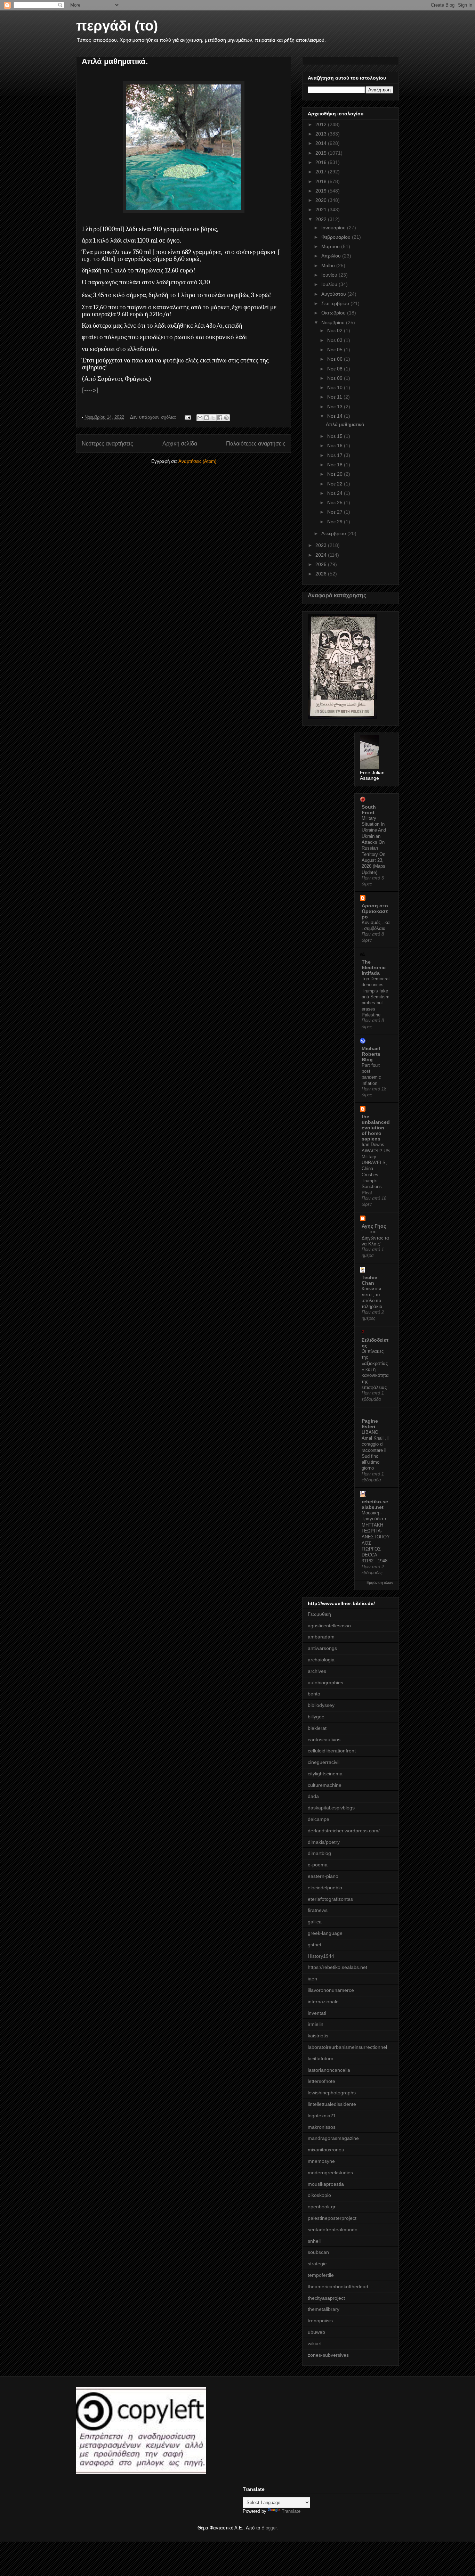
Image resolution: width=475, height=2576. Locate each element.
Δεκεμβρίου (334, 533)
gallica (315, 1922)
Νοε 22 (336, 484)
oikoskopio (319, 2195)
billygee (316, 1717)
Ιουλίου (330, 284)
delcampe (319, 1819)
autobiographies (325, 1683)
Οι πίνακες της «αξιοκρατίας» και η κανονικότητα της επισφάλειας (375, 1369)
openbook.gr (322, 2207)
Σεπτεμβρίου (336, 303)
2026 (322, 574)
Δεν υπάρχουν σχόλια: (154, 417)
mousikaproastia (326, 2184)
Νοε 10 (336, 387)
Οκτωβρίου (334, 313)
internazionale (323, 2002)
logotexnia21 (322, 2116)
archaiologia (321, 1660)
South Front (369, 810)
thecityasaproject (326, 2298)
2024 (322, 555)
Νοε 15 (336, 436)
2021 (322, 210)
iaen (312, 1979)
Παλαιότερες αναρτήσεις (256, 444)
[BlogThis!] (207, 418)
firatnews (318, 1910)
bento (314, 1694)
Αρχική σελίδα (180, 444)
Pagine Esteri (370, 1424)
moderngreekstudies (330, 2173)
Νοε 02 (336, 330)
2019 (322, 191)
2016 (322, 162)
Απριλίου (332, 256)
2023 (322, 545)
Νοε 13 (336, 407)
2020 (322, 200)
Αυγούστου (334, 294)
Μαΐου (329, 265)
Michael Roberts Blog (371, 1054)
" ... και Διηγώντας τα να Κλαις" (375, 1238)
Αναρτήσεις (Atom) (197, 461)
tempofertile (321, 2275)
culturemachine (325, 1785)
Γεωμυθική (319, 1614)
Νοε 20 (336, 474)
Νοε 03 (336, 340)
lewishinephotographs (332, 2093)
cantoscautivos (324, 1740)
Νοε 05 (336, 350)
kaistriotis (318, 2036)
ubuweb (316, 2332)
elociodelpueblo (325, 1888)
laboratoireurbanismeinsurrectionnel (347, 2047)
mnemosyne (321, 2161)
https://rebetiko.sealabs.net (337, 1967)
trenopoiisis (320, 2321)
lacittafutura (321, 2059)
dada (313, 1796)
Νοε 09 (336, 378)
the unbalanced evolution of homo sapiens (376, 1128)
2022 (322, 219)
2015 (322, 153)
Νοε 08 (336, 369)
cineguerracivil (324, 1762)
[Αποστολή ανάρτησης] (187, 417)
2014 (322, 143)
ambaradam (321, 1637)
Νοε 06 (336, 359)
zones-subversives (328, 2355)
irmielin (316, 2024)
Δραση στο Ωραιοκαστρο (375, 911)
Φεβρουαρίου (337, 237)
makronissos (322, 2127)
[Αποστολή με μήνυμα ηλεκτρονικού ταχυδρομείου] (200, 418)
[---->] (90, 390)
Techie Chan (369, 1280)
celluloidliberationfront (332, 1751)
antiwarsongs (322, 1648)
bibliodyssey (321, 1705)
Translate (291, 2511)
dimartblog (319, 1853)
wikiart (315, 2344)
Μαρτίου (331, 246)
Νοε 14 (336, 416)
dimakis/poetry (324, 1842)
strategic (317, 2264)
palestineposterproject (332, 2218)
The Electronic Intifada (374, 967)
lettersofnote (321, 2081)
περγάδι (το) (117, 26)
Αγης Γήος (374, 1226)
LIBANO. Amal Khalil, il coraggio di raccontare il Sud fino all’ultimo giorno (376, 1450)
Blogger (269, 2528)
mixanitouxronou (326, 2150)
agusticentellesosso (329, 1626)
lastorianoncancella (329, 2070)
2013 (322, 134)
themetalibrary (324, 2309)
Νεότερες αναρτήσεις (107, 444)
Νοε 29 (336, 522)
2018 (322, 181)
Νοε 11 (335, 397)
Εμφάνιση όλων (380, 1583)
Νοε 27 (336, 512)
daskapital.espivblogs (331, 1808)
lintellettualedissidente (332, 2104)
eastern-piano (323, 1876)
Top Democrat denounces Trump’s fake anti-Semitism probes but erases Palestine (376, 997)
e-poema (318, 1865)
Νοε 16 (336, 445)
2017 (322, 172)
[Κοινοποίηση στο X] (213, 418)
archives (317, 1671)
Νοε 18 (336, 465)
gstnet (315, 1945)
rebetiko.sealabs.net (375, 1504)
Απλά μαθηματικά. (115, 61)
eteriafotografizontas (330, 1899)
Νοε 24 (336, 493)
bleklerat (317, 1728)
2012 (322, 124)
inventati (317, 2013)
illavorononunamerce (331, 1990)
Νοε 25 (336, 502)
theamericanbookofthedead (338, 2287)
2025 (322, 564)
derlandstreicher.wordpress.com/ (344, 1831)
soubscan (318, 2252)
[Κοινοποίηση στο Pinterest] (226, 418)
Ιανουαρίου (334, 228)
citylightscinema (325, 1774)
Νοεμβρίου (334, 322)
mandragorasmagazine (333, 2138)
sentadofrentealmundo (333, 2230)
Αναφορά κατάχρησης (337, 595)
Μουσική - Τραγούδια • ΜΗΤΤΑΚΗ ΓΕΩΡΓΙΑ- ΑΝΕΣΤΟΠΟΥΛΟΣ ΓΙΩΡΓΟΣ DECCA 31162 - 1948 (376, 1537)
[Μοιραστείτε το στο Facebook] (220, 418)
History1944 (321, 1956)
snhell (314, 2241)
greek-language (325, 1933)
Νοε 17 (336, 455)
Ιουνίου (330, 275)
